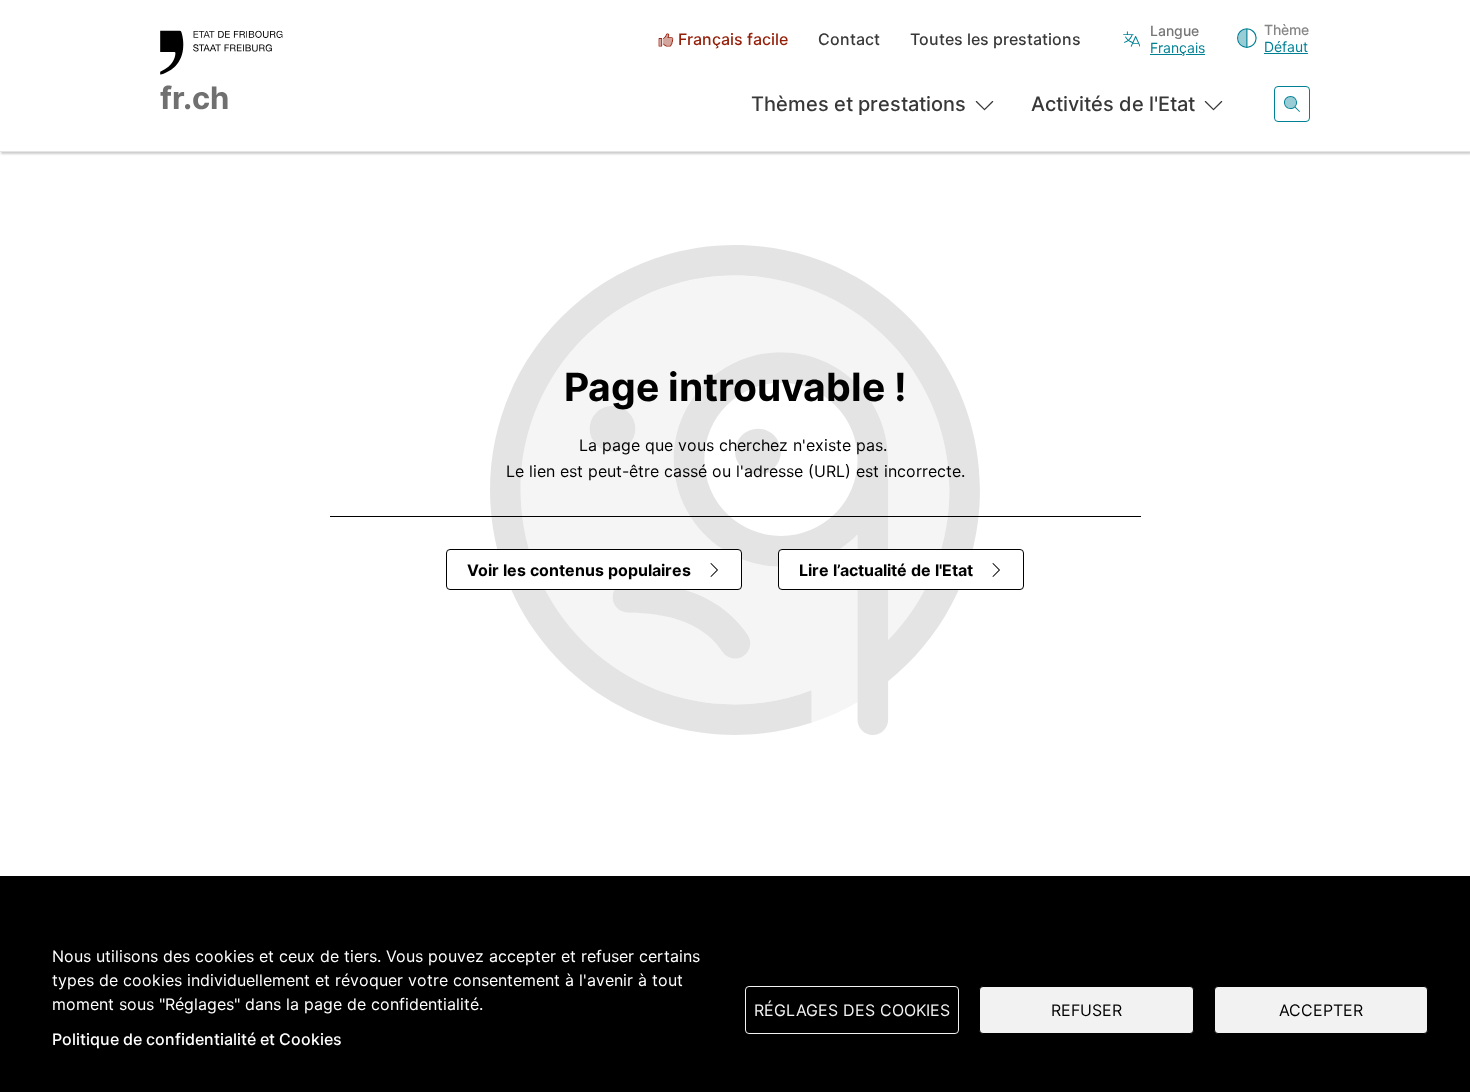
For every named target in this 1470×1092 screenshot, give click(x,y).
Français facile (733, 39)
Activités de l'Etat (1113, 104)
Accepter (1321, 1010)
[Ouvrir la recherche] (1292, 104)
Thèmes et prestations (858, 104)
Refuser (1086, 1010)
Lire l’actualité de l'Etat (886, 570)
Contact (849, 39)
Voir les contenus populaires (579, 570)
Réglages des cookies (852, 1010)
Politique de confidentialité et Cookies (197, 1039)
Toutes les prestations (995, 39)
